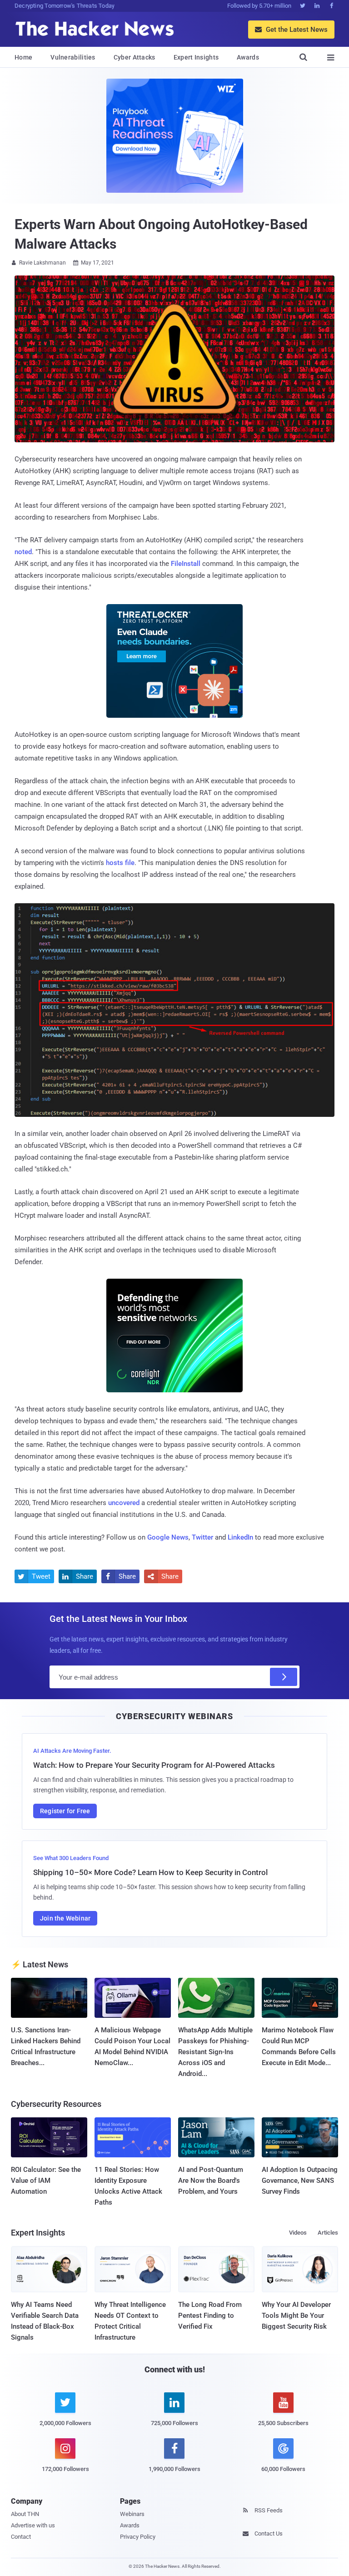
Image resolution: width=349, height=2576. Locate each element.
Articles (328, 2233)
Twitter (202, 1537)
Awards (248, 57)
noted (23, 552)
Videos (298, 2233)
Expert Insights (196, 57)
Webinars (132, 2514)
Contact (21, 2537)
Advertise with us (33, 2525)
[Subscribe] (284, 1677)
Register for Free (65, 1811)
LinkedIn (240, 1537)
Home (23, 57)
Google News (168, 1537)
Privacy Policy (138, 2537)
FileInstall (186, 564)
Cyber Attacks (135, 57)
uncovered (124, 1503)
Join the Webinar (65, 1918)
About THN (25, 2514)
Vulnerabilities (73, 57)
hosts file (120, 863)
